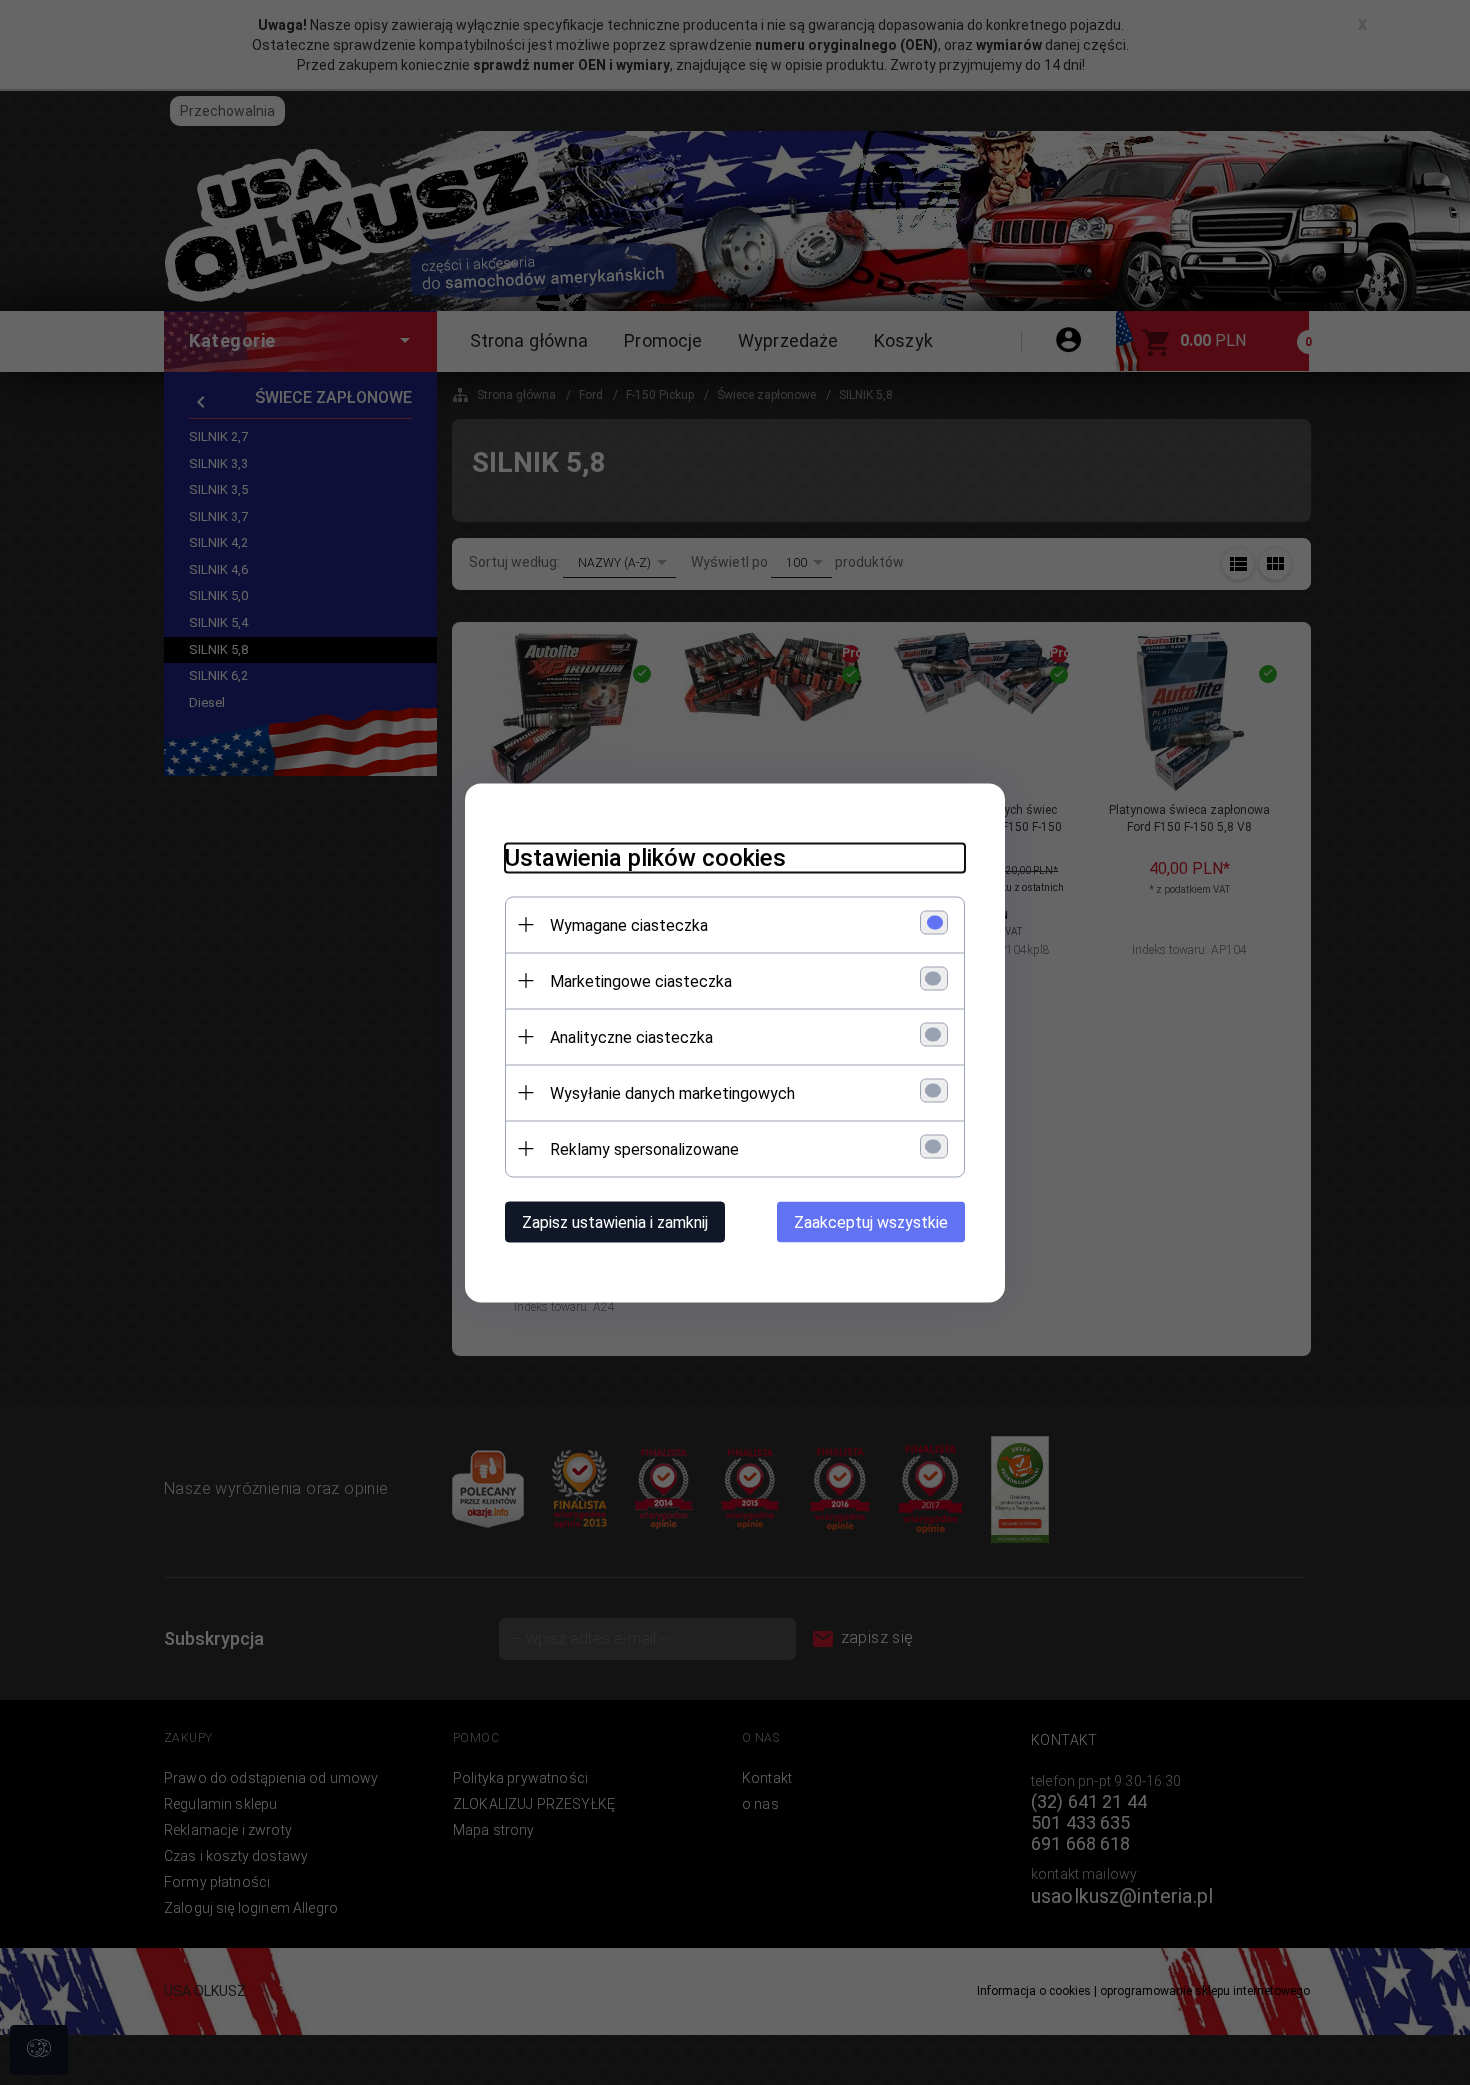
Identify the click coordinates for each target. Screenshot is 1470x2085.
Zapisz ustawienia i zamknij (615, 1221)
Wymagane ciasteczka (629, 924)
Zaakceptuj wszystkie (871, 1221)
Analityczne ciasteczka (631, 1036)
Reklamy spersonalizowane (644, 1148)
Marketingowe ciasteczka (641, 980)
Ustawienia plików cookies (645, 857)
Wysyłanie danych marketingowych (672, 1092)
